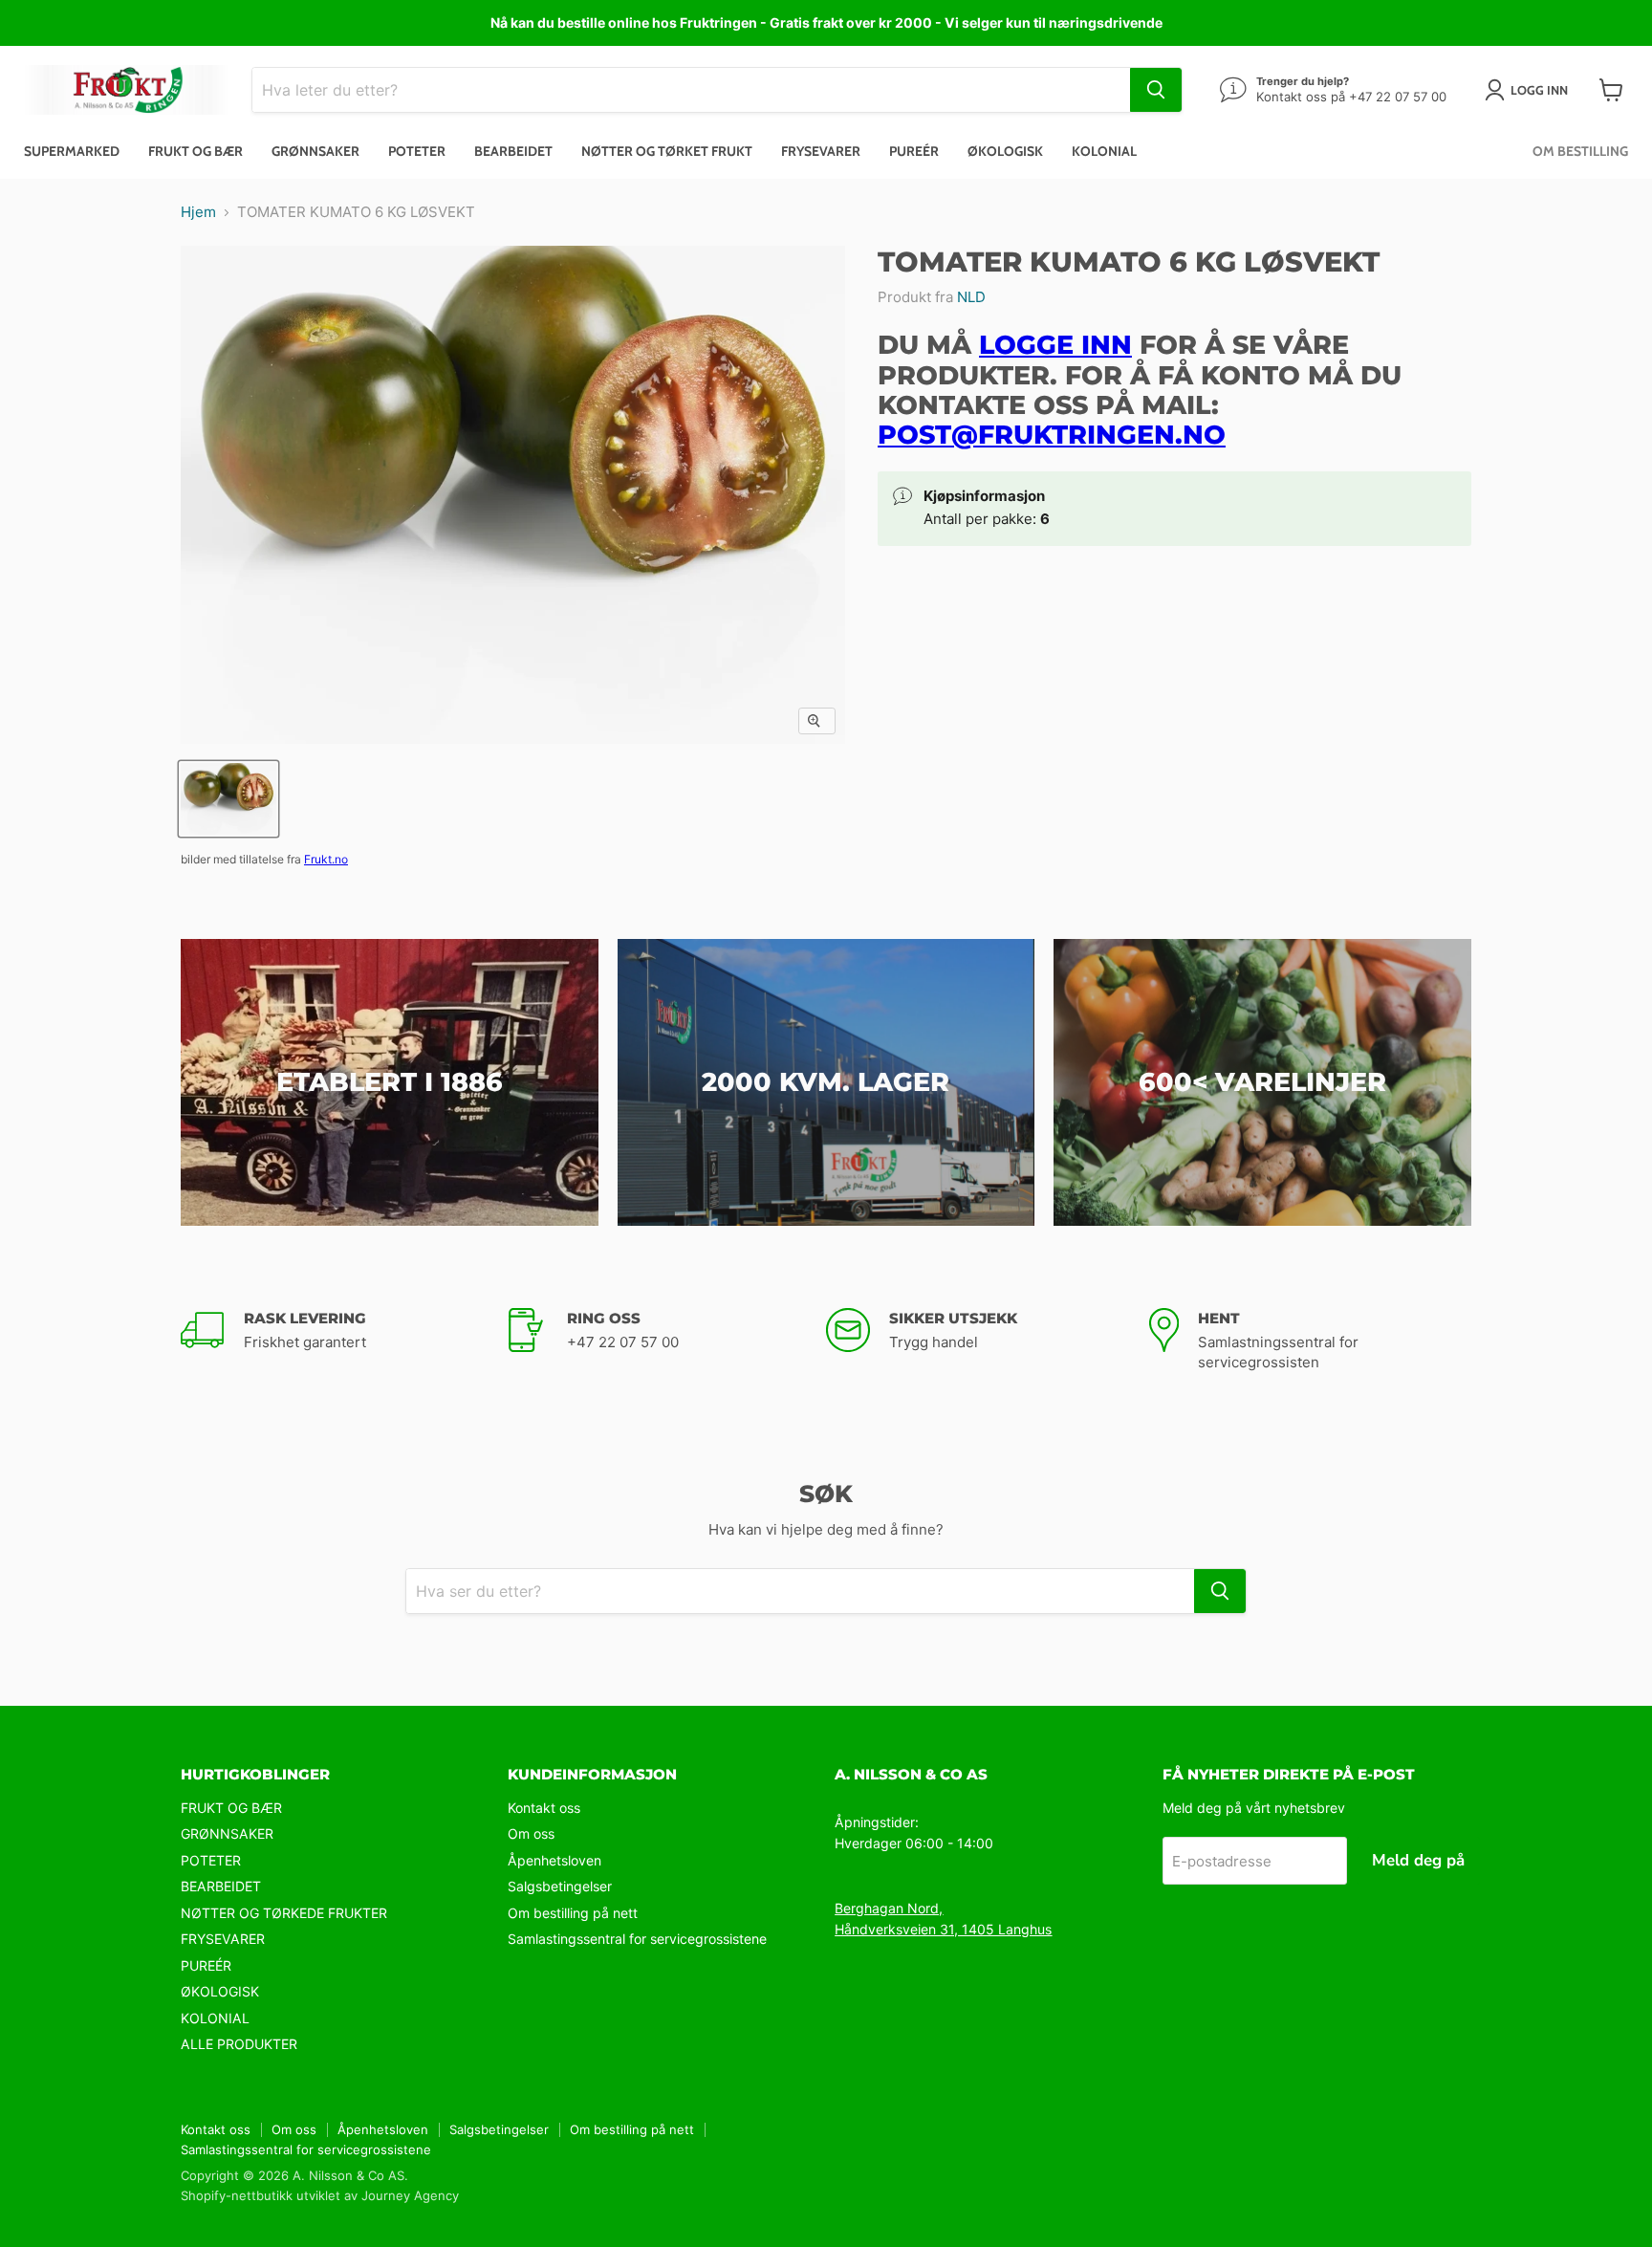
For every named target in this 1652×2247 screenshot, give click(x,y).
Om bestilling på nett (573, 1913)
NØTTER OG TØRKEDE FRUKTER (284, 1913)
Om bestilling (1580, 151)
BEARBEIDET (221, 1886)
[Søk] (1156, 90)
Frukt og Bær (196, 151)
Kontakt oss (544, 1808)
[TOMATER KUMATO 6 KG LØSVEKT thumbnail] (228, 799)
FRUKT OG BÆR (231, 1808)
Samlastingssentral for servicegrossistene (637, 1939)
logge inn (1055, 345)
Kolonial (1104, 151)
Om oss (531, 1833)
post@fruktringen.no (1052, 435)
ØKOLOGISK (220, 1991)
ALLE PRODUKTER (239, 2044)
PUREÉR (206, 1965)
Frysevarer (821, 151)
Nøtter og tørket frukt (667, 151)
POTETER (211, 1860)
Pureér (914, 151)
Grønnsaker (315, 151)
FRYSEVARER (223, 1939)
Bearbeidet (513, 151)
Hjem (198, 212)
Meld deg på (1418, 1860)
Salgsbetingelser (560, 1886)
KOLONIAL (215, 2018)
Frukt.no (326, 859)
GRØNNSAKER (227, 1833)
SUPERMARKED (72, 151)
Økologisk (1005, 151)
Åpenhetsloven (554, 1860)
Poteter (417, 151)
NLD (971, 297)
